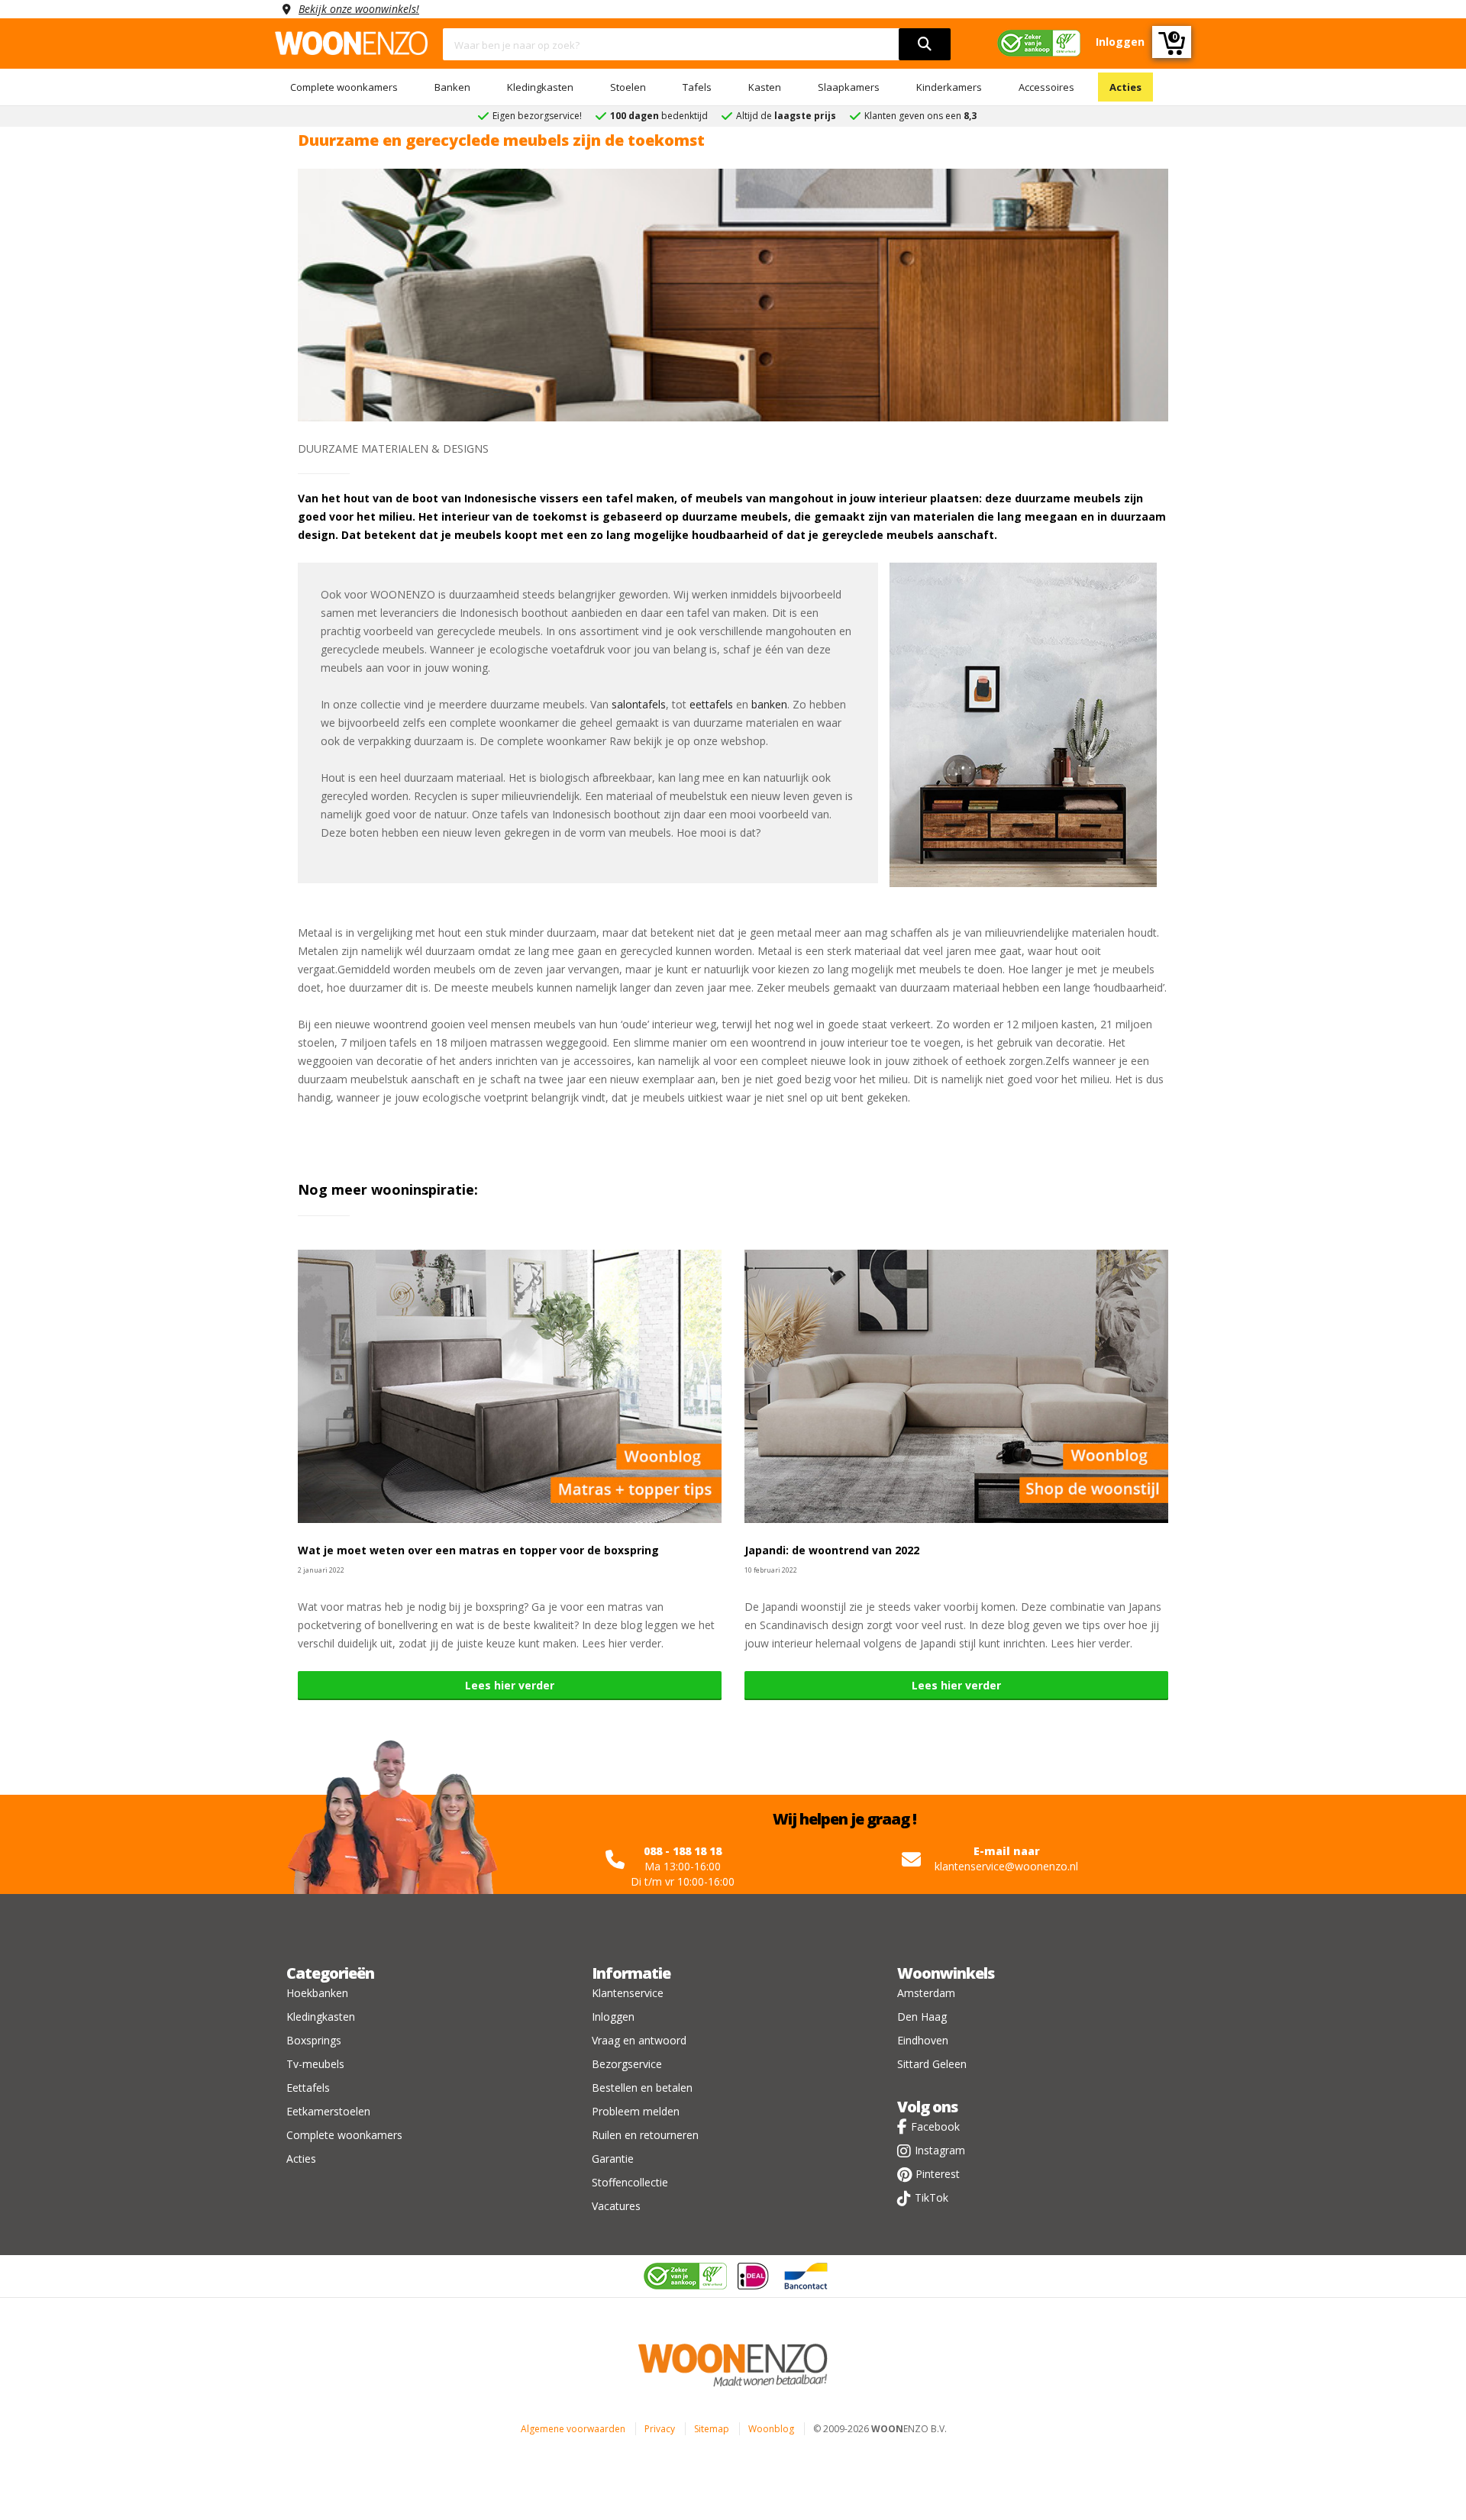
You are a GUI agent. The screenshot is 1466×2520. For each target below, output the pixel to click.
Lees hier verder (510, 1685)
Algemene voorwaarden (573, 2429)
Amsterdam (926, 1993)
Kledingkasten (540, 87)
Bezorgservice (627, 2064)
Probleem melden (636, 2111)
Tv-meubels (315, 2064)
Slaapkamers (849, 87)
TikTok (932, 2197)
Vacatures (616, 2206)
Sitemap (712, 2429)
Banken (452, 87)
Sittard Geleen (932, 2064)
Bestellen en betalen (642, 2088)
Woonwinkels (946, 1973)
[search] (925, 44)
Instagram (940, 2150)
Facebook (935, 2126)
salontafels (639, 704)
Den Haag (922, 2017)
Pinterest (938, 2174)
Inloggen (613, 2017)
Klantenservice (628, 1993)
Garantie (613, 2159)
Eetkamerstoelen (328, 2111)
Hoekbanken (317, 1993)
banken (769, 704)
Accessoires (1046, 87)
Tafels (697, 87)
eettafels (711, 704)
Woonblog (771, 2429)
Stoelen (628, 87)
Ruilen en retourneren (645, 2135)
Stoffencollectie (630, 2182)
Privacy (660, 2429)
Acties (1125, 87)
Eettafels (308, 2088)
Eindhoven (923, 2040)
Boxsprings (314, 2040)
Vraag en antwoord (639, 2040)
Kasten (765, 87)
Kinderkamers (949, 87)
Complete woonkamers (344, 87)
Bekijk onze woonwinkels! (359, 9)
